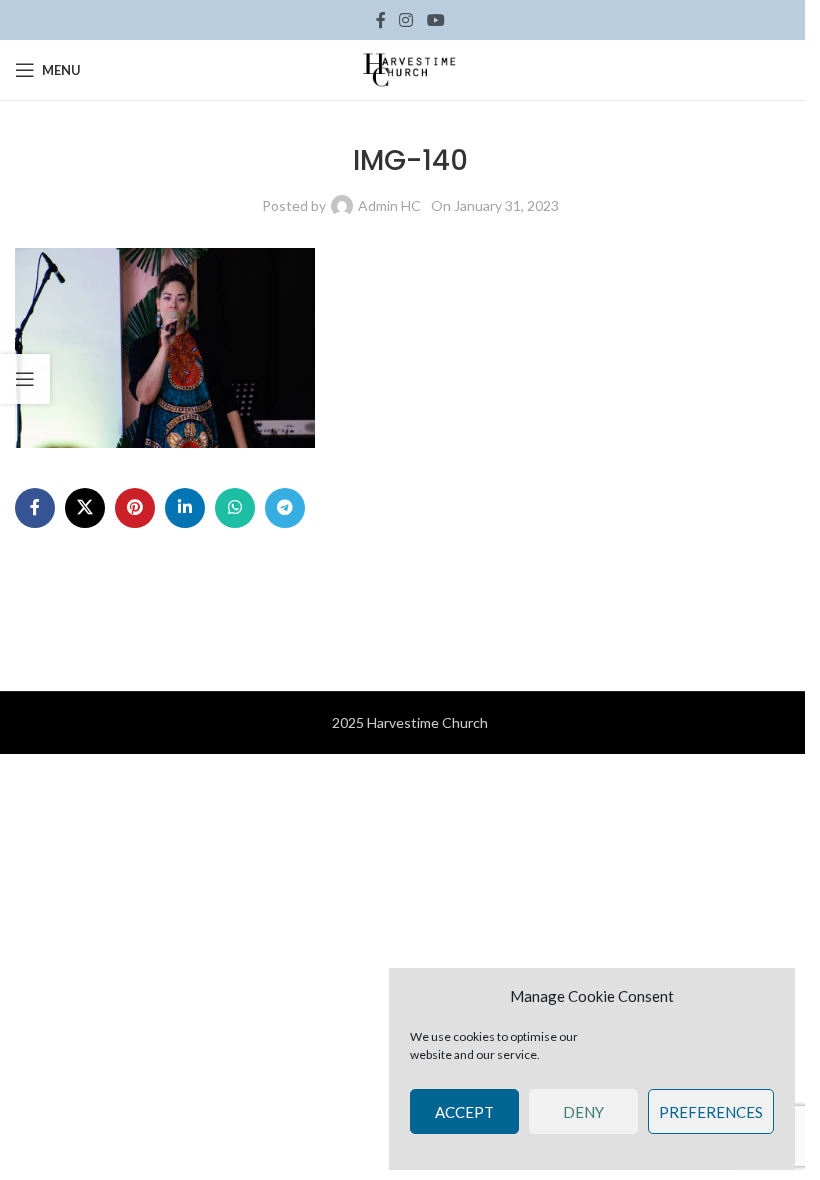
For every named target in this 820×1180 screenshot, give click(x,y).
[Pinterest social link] (135, 508)
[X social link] (85, 508)
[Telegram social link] (285, 508)
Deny (583, 1112)
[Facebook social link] (381, 20)
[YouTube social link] (435, 20)
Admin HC (389, 205)
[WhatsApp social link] (235, 508)
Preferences (711, 1112)
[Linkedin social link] (185, 508)
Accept (464, 1112)
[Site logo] (410, 68)
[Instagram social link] (406, 20)
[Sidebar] (25, 379)
